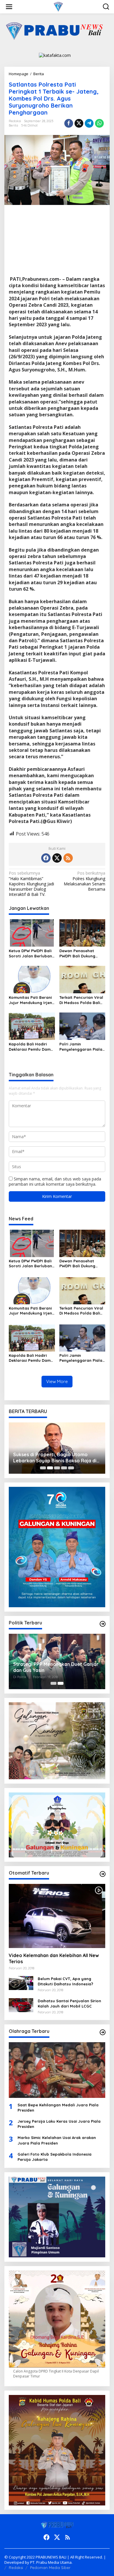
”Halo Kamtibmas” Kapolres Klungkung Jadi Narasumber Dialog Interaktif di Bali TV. (31, 884)
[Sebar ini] (69, 123)
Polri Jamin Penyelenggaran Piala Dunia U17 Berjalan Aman (81, 1047)
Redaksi (16, 2568)
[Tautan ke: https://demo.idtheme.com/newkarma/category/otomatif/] (103, 1874)
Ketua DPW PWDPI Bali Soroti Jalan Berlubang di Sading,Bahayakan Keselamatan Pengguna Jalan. (32, 953)
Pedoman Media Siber (50, 2568)
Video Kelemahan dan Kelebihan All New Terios (54, 1958)
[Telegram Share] (89, 123)
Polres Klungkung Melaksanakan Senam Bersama (84, 881)
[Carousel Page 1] (43, 1468)
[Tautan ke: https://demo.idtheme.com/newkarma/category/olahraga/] (103, 2032)
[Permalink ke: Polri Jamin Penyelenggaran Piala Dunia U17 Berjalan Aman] (82, 1026)
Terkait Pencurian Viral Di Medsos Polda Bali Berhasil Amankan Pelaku (81, 1000)
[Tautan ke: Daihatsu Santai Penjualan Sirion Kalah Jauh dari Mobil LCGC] (21, 2005)
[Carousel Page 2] (50, 1468)
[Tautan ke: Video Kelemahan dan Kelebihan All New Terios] (57, 1916)
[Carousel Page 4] (64, 1468)
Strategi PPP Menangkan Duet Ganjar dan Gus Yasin (56, 1667)
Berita (13, 125)
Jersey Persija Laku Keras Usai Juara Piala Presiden (59, 2124)
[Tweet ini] (79, 123)
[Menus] (9, 7)
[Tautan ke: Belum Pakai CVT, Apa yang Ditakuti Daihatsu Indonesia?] (21, 1983)
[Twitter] (57, 858)
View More (57, 1381)
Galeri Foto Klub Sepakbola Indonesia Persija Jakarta (55, 2157)
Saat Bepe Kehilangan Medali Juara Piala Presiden (58, 2108)
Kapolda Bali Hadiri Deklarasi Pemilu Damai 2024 (31, 1047)
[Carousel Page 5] (71, 1468)
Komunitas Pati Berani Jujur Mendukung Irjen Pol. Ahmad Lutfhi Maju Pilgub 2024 (31, 1000)
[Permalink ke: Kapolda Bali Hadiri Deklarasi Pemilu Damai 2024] (32, 1026)
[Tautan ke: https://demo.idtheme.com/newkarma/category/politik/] (103, 1624)
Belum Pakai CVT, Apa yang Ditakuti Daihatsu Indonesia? (65, 1981)
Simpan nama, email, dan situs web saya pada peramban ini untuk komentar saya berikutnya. (55, 1181)
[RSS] (68, 858)
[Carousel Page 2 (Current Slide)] (61, 1683)
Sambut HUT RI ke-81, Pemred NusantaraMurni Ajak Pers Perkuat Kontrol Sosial (52, 1458)
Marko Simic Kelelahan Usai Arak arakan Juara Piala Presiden (57, 2140)
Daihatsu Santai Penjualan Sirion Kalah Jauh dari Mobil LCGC (69, 2003)
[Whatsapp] (99, 123)
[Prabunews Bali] (58, 6)
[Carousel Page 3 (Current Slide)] (57, 1468)
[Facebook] (46, 858)
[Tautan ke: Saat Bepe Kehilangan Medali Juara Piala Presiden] (57, 2070)
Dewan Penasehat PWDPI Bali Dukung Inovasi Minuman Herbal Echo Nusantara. (77, 953)
